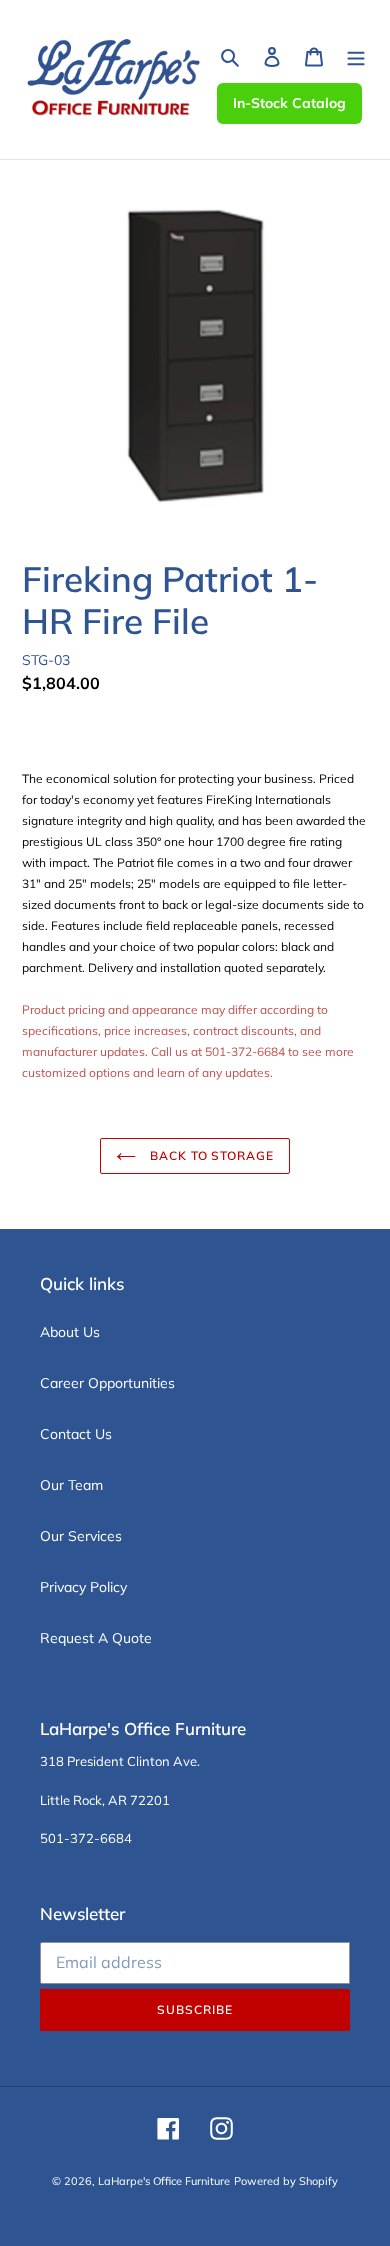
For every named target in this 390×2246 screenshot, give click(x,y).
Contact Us (76, 1434)
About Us (70, 1332)
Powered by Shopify (286, 2181)
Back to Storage (210, 1155)
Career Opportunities (107, 1383)
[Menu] (356, 56)
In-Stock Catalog (289, 103)
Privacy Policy (83, 1587)
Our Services (81, 1536)
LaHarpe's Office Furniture (164, 2181)
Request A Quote (96, 1638)
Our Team (71, 1485)
